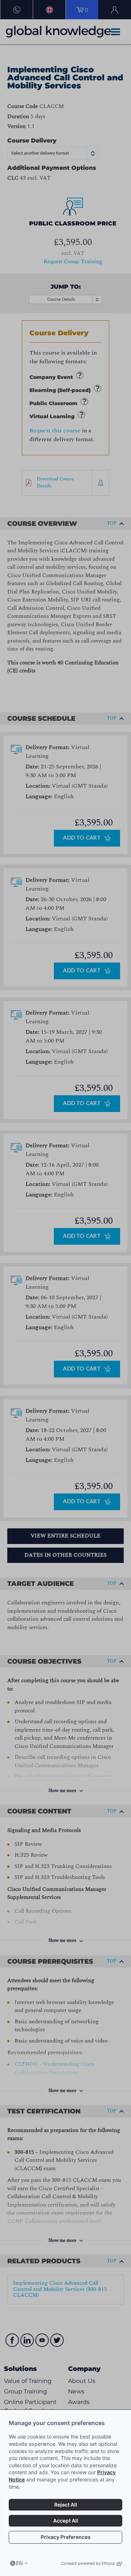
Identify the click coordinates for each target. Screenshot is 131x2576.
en (19, 2563)
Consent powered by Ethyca (88, 2563)
